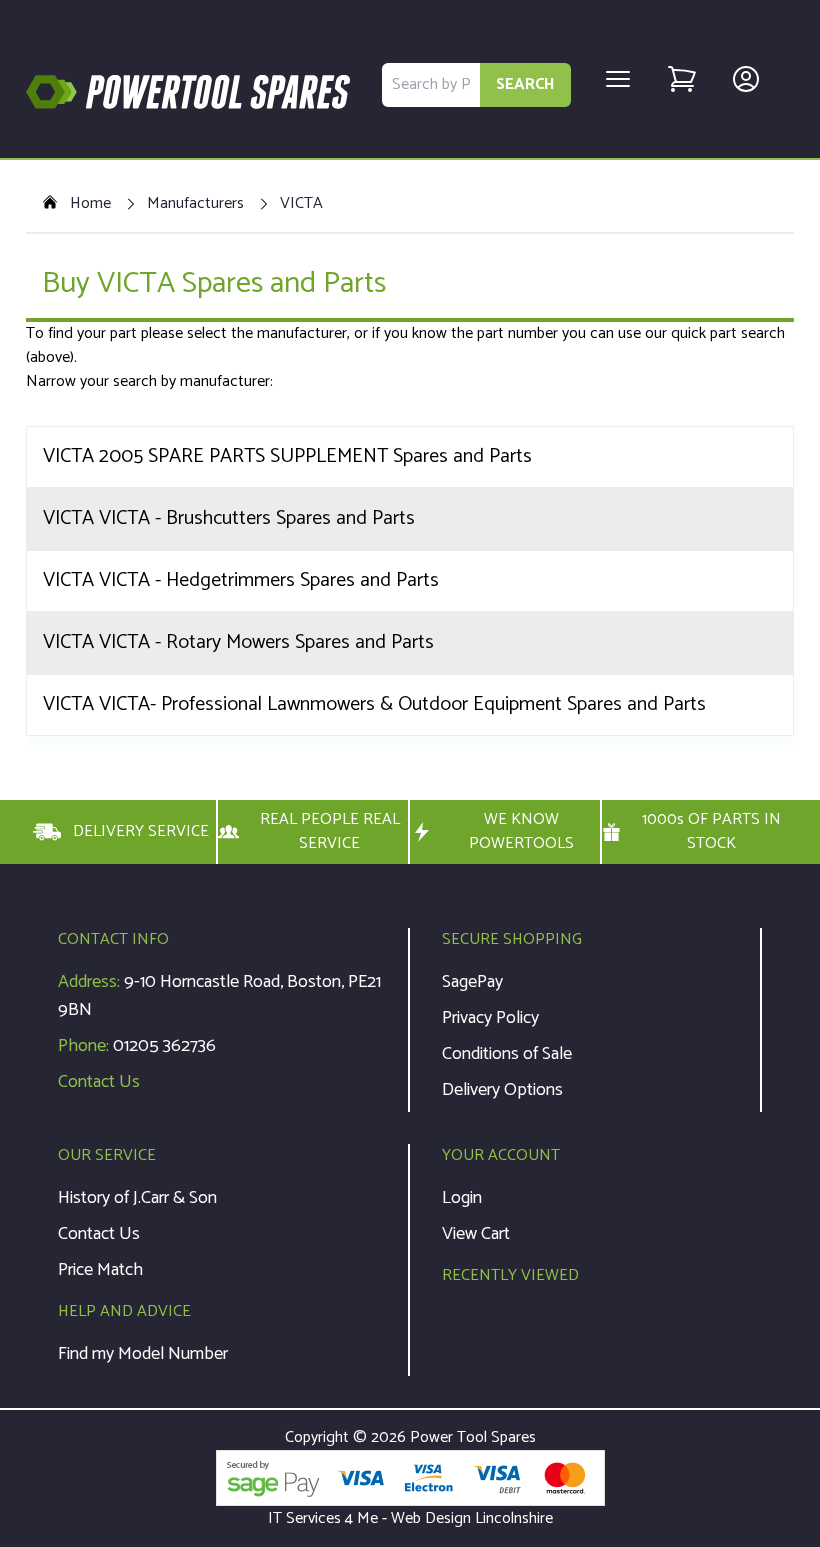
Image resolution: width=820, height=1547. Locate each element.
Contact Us (99, 1082)
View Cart (476, 1234)
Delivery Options (502, 1090)
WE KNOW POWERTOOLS (521, 832)
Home (90, 204)
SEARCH (525, 84)
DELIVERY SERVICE (141, 831)
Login (462, 1198)
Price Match (100, 1270)
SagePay (472, 982)
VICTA (301, 204)
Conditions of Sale (507, 1054)
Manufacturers (195, 204)
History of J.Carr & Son (137, 1198)
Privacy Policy (490, 1018)
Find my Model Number (143, 1354)
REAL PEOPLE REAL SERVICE (330, 832)
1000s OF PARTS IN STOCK (711, 832)
